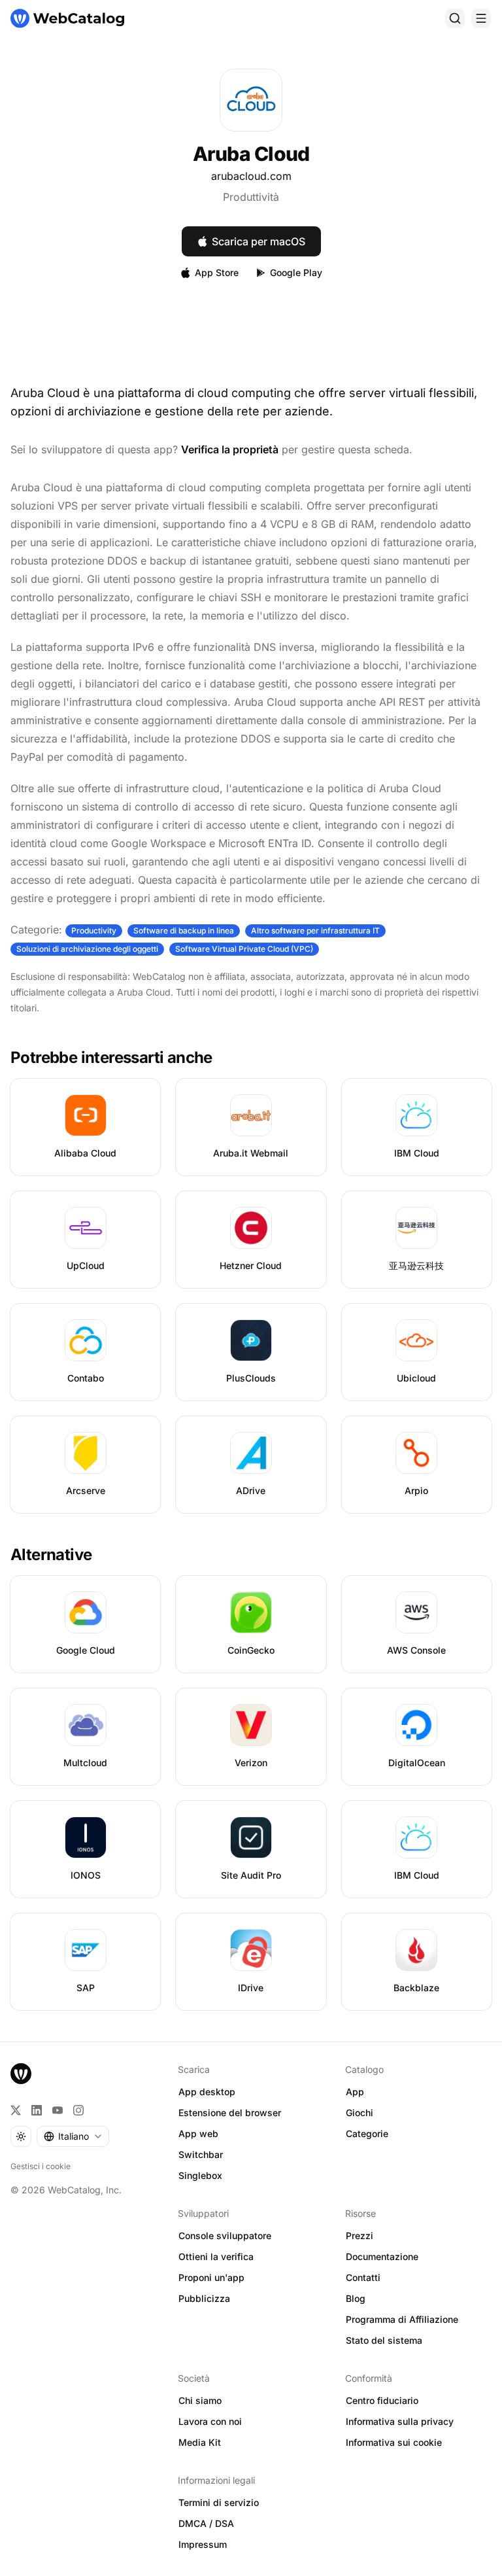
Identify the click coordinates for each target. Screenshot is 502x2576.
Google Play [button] (296, 272)
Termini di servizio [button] (219, 2502)
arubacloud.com (251, 176)
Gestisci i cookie (41, 2166)
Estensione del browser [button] (230, 2113)
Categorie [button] (367, 2133)
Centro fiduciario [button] (382, 2400)
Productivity (94, 931)
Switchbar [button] (201, 2154)
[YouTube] (58, 2110)
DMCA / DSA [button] (206, 2523)
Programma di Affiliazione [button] (402, 2319)
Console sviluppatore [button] (225, 2236)
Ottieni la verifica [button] (216, 2256)
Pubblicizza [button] (204, 2298)
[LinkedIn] (37, 2110)
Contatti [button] (363, 2277)
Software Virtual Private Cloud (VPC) (244, 949)
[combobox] (73, 2136)
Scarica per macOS (259, 241)
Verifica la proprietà (230, 449)
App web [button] (198, 2133)
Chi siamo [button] (200, 2400)
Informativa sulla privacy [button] (400, 2421)
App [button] (355, 2092)
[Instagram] (78, 2110)
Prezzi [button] (360, 2236)
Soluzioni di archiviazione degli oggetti (87, 949)
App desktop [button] (207, 2092)
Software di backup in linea (184, 931)
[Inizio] (67, 18)
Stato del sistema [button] (384, 2340)
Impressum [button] (203, 2544)
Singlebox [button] (200, 2175)
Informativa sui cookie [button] (394, 2442)
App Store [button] (217, 272)
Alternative (51, 1555)
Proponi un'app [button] (211, 2277)
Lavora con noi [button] (210, 2421)
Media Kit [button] (200, 2442)
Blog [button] (356, 2298)
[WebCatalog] (21, 2074)
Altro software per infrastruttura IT (315, 931)
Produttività (251, 197)
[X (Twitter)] (16, 2110)
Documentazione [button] (382, 2256)
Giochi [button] (360, 2113)
